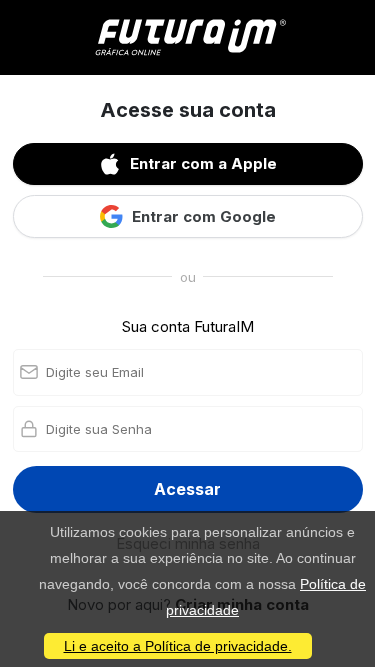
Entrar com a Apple (203, 163)
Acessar (187, 489)
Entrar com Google (204, 216)
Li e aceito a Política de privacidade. (178, 646)
